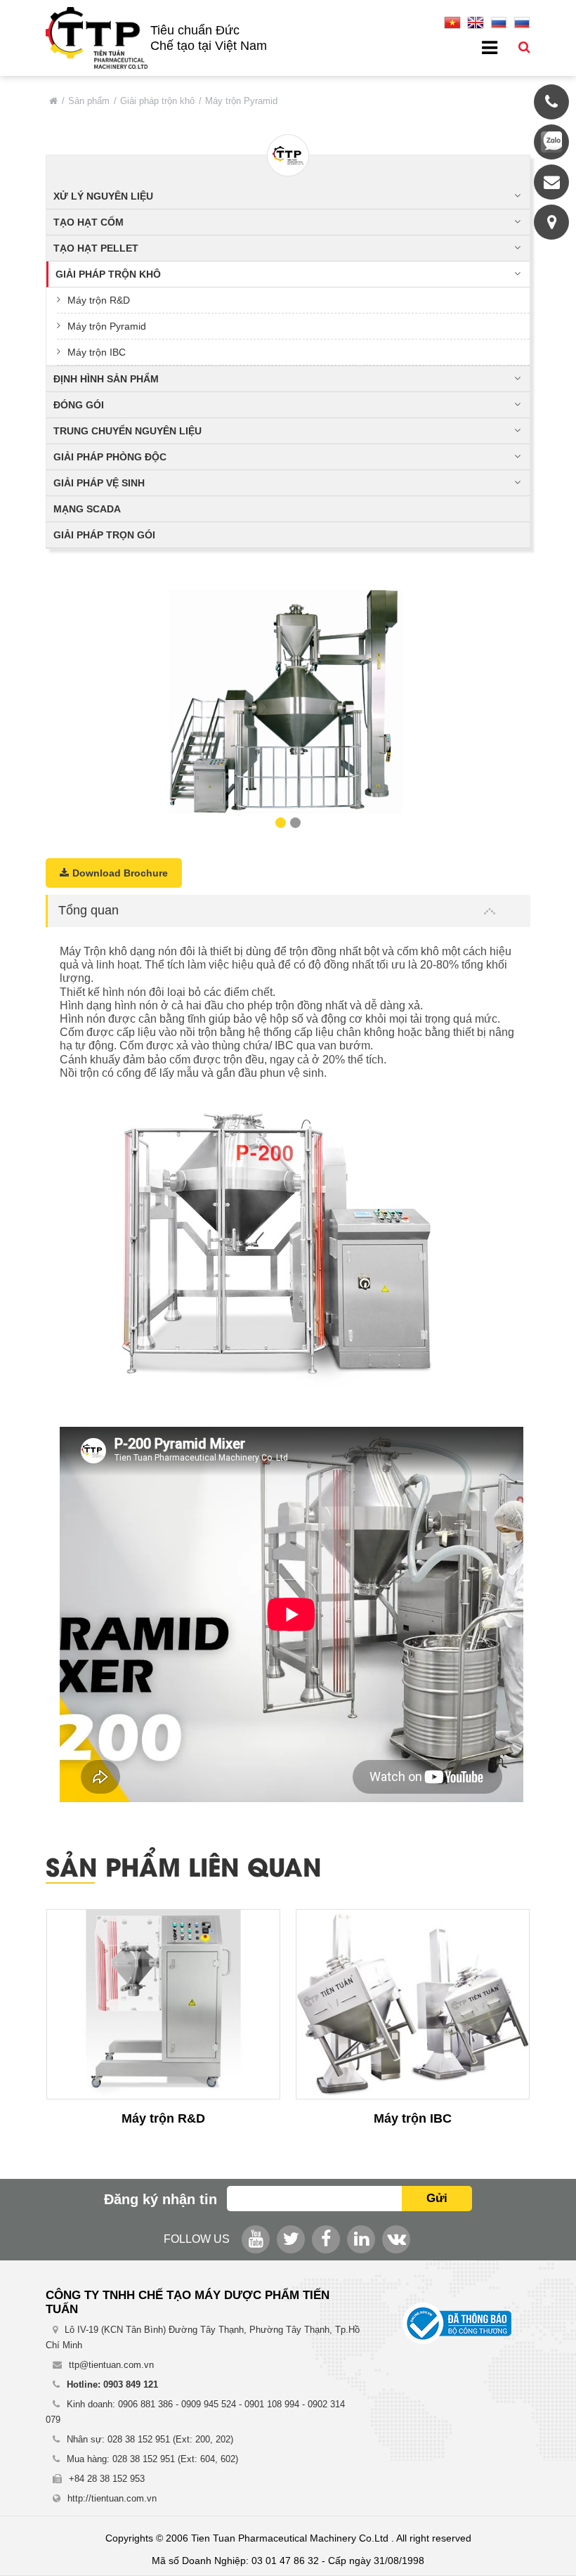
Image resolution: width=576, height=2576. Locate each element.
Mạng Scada (87, 509)
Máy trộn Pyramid (107, 326)
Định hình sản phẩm (106, 379)
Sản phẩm (89, 101)
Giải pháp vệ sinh (99, 483)
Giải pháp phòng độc (110, 457)
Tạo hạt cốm (89, 222)
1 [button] (281, 823)
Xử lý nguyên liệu (103, 196)
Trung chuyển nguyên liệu (127, 431)
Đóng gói (79, 405)
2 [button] (295, 823)
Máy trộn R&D (99, 300)
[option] (288, 704)
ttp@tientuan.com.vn (111, 2365)
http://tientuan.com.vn (112, 2498)
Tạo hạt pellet (96, 248)
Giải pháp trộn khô (157, 101)
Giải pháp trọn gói (104, 535)
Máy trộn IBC (97, 352)
